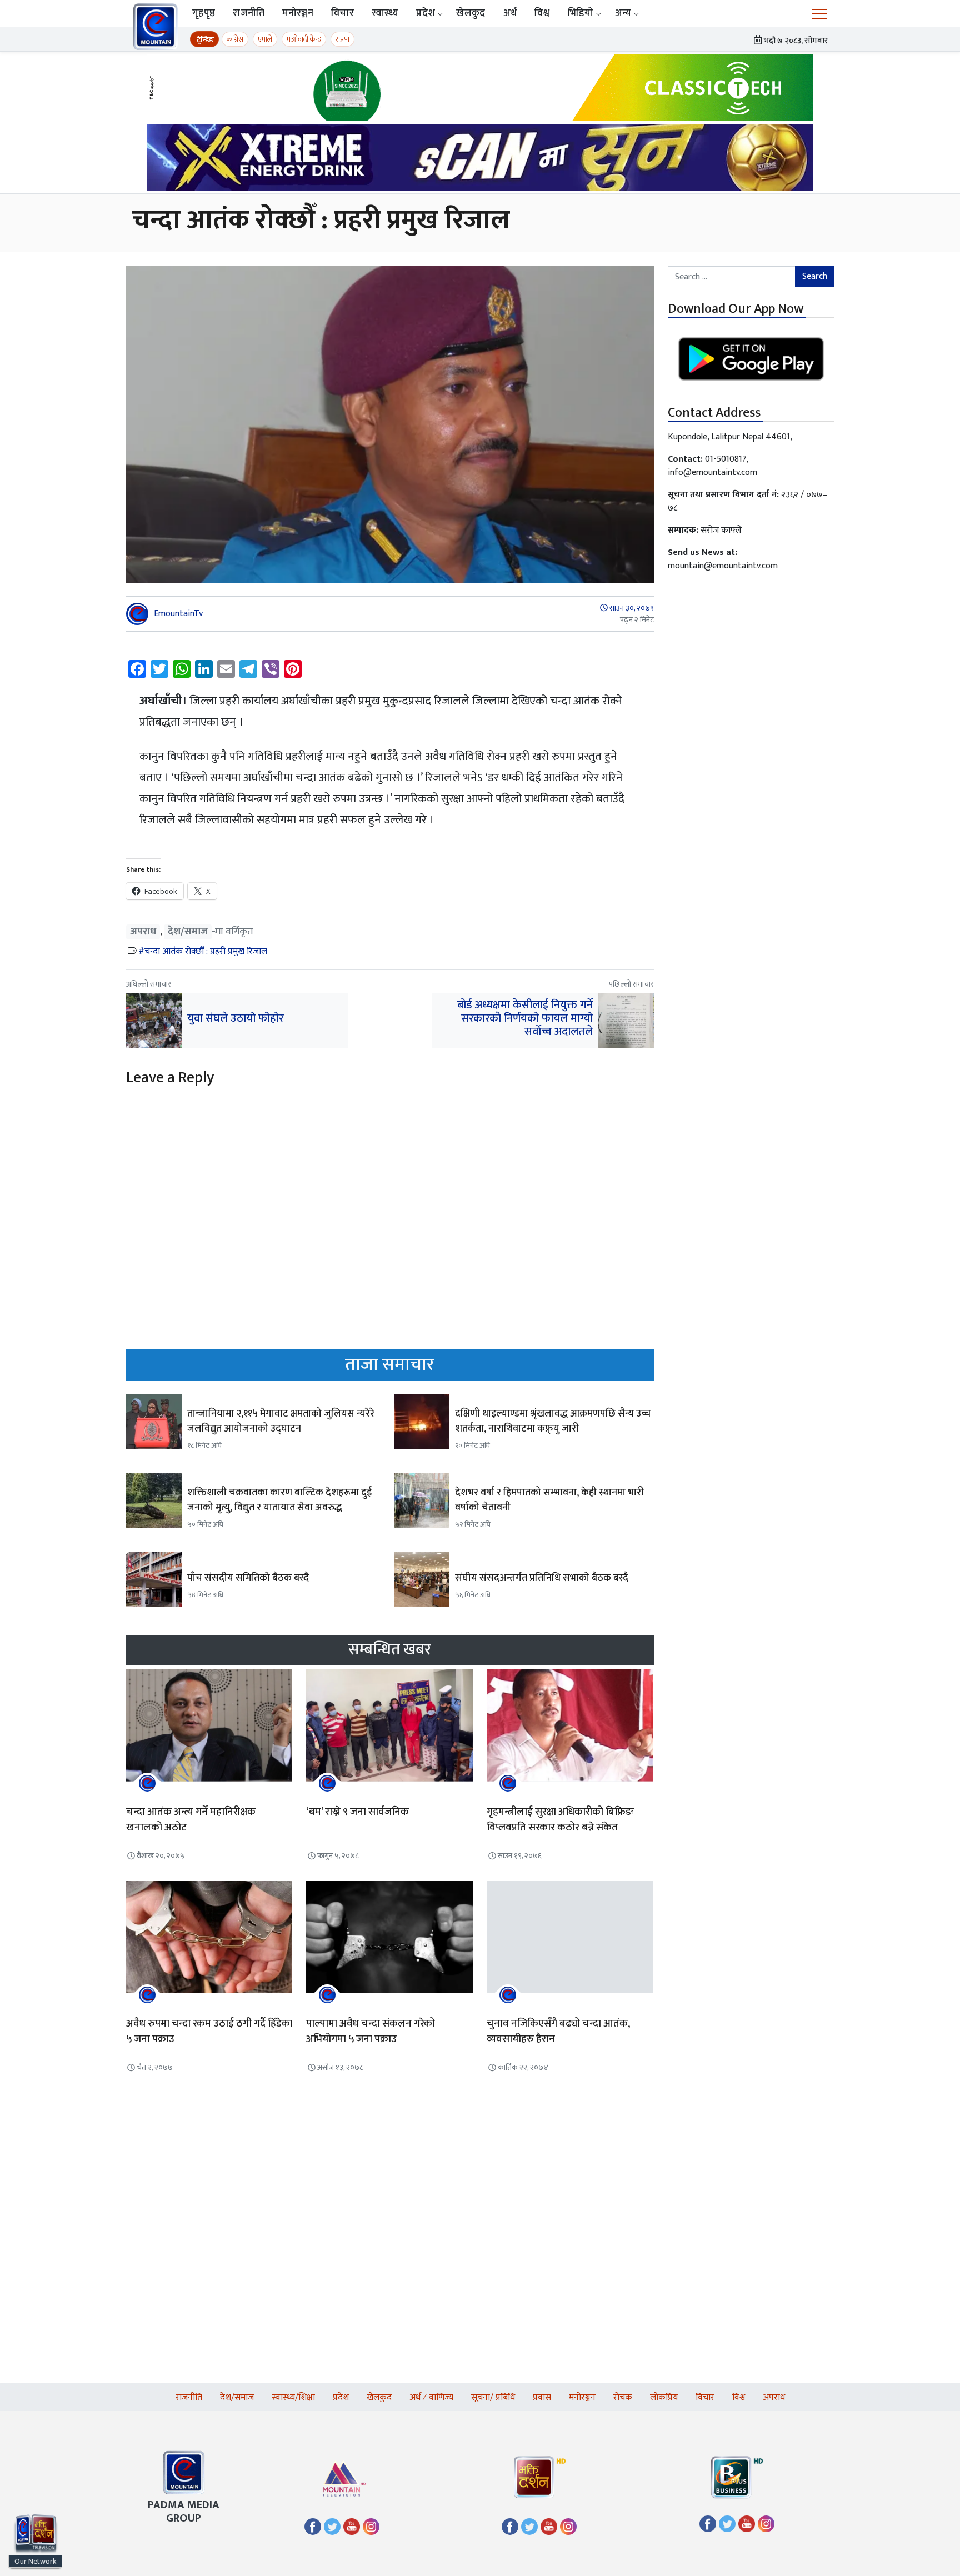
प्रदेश (426, 13)
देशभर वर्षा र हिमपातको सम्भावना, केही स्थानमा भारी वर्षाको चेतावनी (549, 1500)
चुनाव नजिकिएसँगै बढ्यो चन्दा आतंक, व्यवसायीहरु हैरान (558, 2032)
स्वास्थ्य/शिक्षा (293, 2397)
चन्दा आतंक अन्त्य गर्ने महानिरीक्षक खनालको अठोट (191, 1820)
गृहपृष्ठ (204, 13)
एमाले (265, 39)
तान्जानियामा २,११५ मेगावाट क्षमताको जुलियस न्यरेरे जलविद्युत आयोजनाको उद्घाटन (281, 1421)
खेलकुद (471, 13)
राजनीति (249, 13)
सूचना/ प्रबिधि (493, 2397)
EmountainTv (178, 614)
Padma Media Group (184, 2512)
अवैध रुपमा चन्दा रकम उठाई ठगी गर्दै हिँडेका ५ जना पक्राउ (209, 2032)
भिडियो (581, 13)
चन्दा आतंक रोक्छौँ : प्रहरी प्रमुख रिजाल (206, 951)
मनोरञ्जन (298, 13)
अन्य (623, 13)
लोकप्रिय (664, 2397)
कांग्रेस (235, 39)
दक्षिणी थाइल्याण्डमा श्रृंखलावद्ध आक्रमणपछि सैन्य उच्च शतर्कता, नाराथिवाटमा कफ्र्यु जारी (553, 1421)
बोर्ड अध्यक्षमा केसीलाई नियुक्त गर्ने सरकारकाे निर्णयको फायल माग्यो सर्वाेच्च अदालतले (525, 1018)
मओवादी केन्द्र (304, 39)
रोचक (623, 2397)
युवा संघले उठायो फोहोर (236, 1018)
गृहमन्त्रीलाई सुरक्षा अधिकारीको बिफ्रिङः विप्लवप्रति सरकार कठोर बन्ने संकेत (560, 1820)
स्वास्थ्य (385, 13)
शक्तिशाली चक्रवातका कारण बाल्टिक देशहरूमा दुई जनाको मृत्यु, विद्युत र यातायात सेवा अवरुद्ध (279, 1500)
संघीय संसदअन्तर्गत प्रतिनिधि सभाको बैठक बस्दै (542, 1578)
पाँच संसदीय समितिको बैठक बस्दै (248, 1578)
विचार (342, 13)
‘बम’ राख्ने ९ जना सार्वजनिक (357, 1812)
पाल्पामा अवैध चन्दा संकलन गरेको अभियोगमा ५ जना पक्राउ (371, 2032)
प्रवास (542, 2397)
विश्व (542, 13)
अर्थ (510, 13)
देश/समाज (188, 932)
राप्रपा (342, 39)
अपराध (143, 932)
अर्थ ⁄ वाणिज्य (431, 2397)
